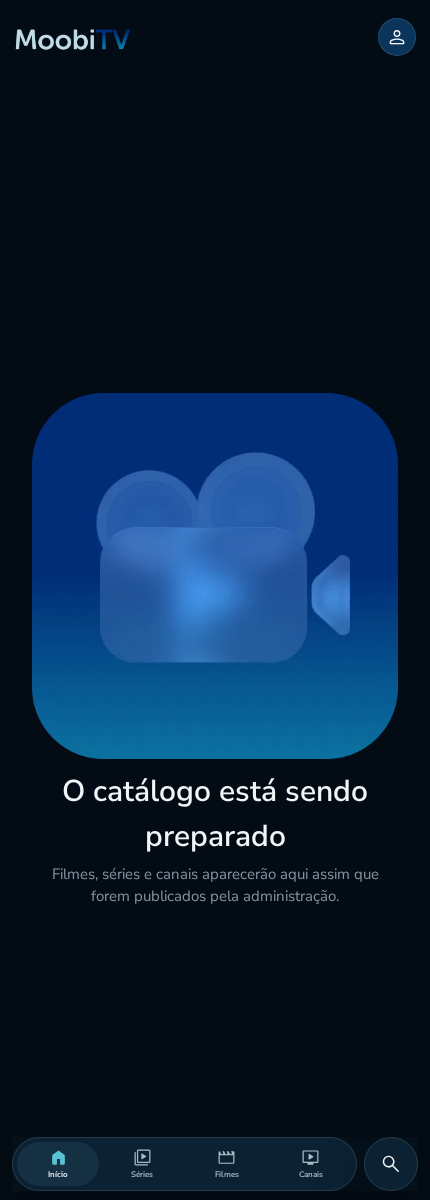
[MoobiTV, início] (73, 37)
